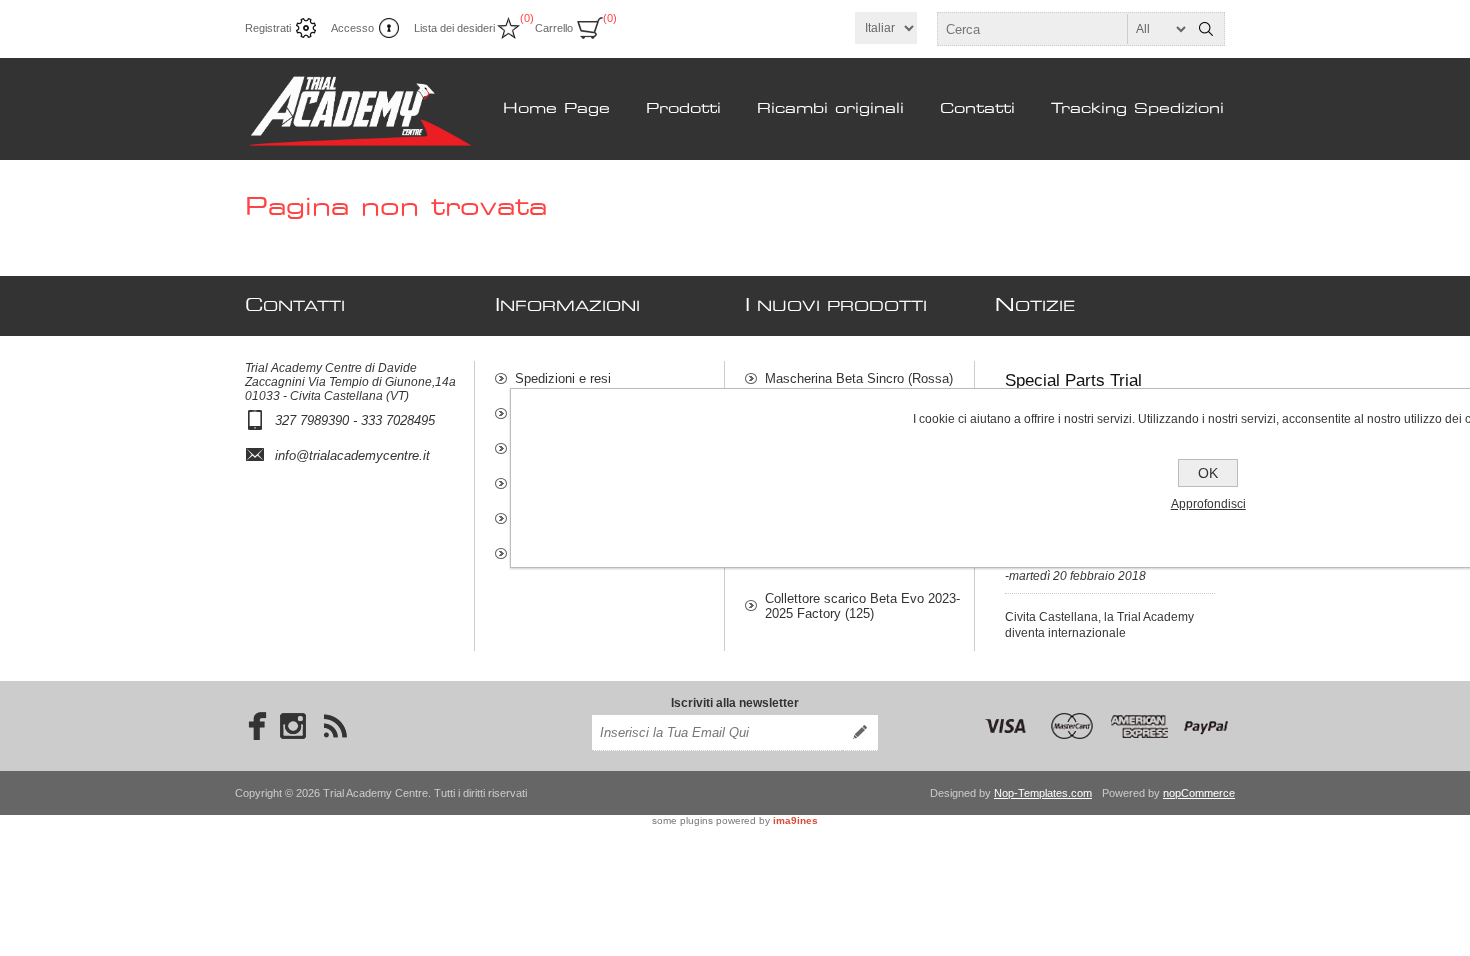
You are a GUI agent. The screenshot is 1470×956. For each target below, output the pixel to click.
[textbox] (1063, 29)
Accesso (352, 28)
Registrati (268, 28)
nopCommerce (1199, 793)
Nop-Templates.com (1043, 793)
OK (1208, 473)
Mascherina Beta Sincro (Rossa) (859, 378)
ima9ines (795, 820)
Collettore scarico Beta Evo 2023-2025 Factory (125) (862, 606)
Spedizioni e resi (563, 378)
